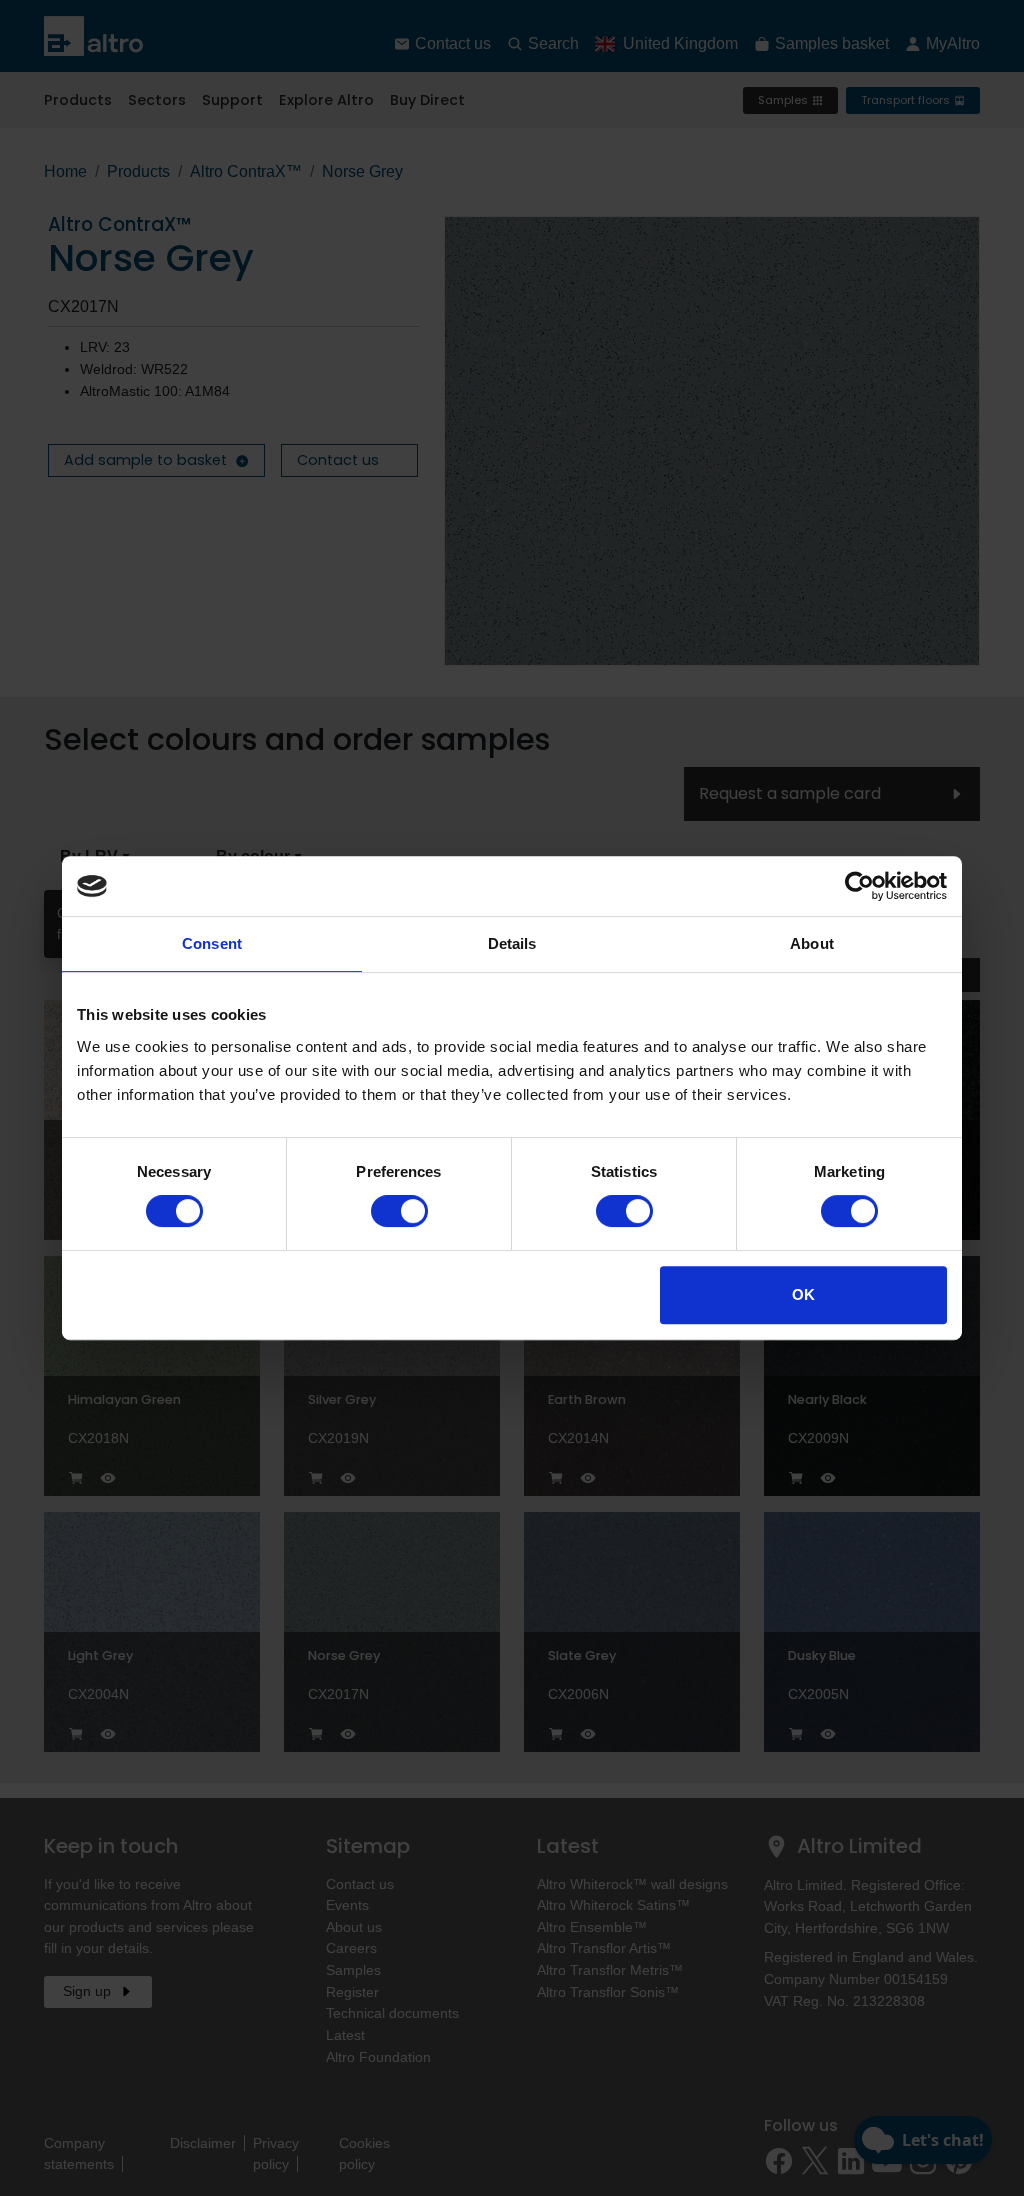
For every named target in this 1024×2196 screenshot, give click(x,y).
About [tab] (812, 943)
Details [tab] (512, 943)
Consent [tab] (212, 943)
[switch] (399, 1211)
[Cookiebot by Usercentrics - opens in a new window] (859, 886)
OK (803, 1294)
